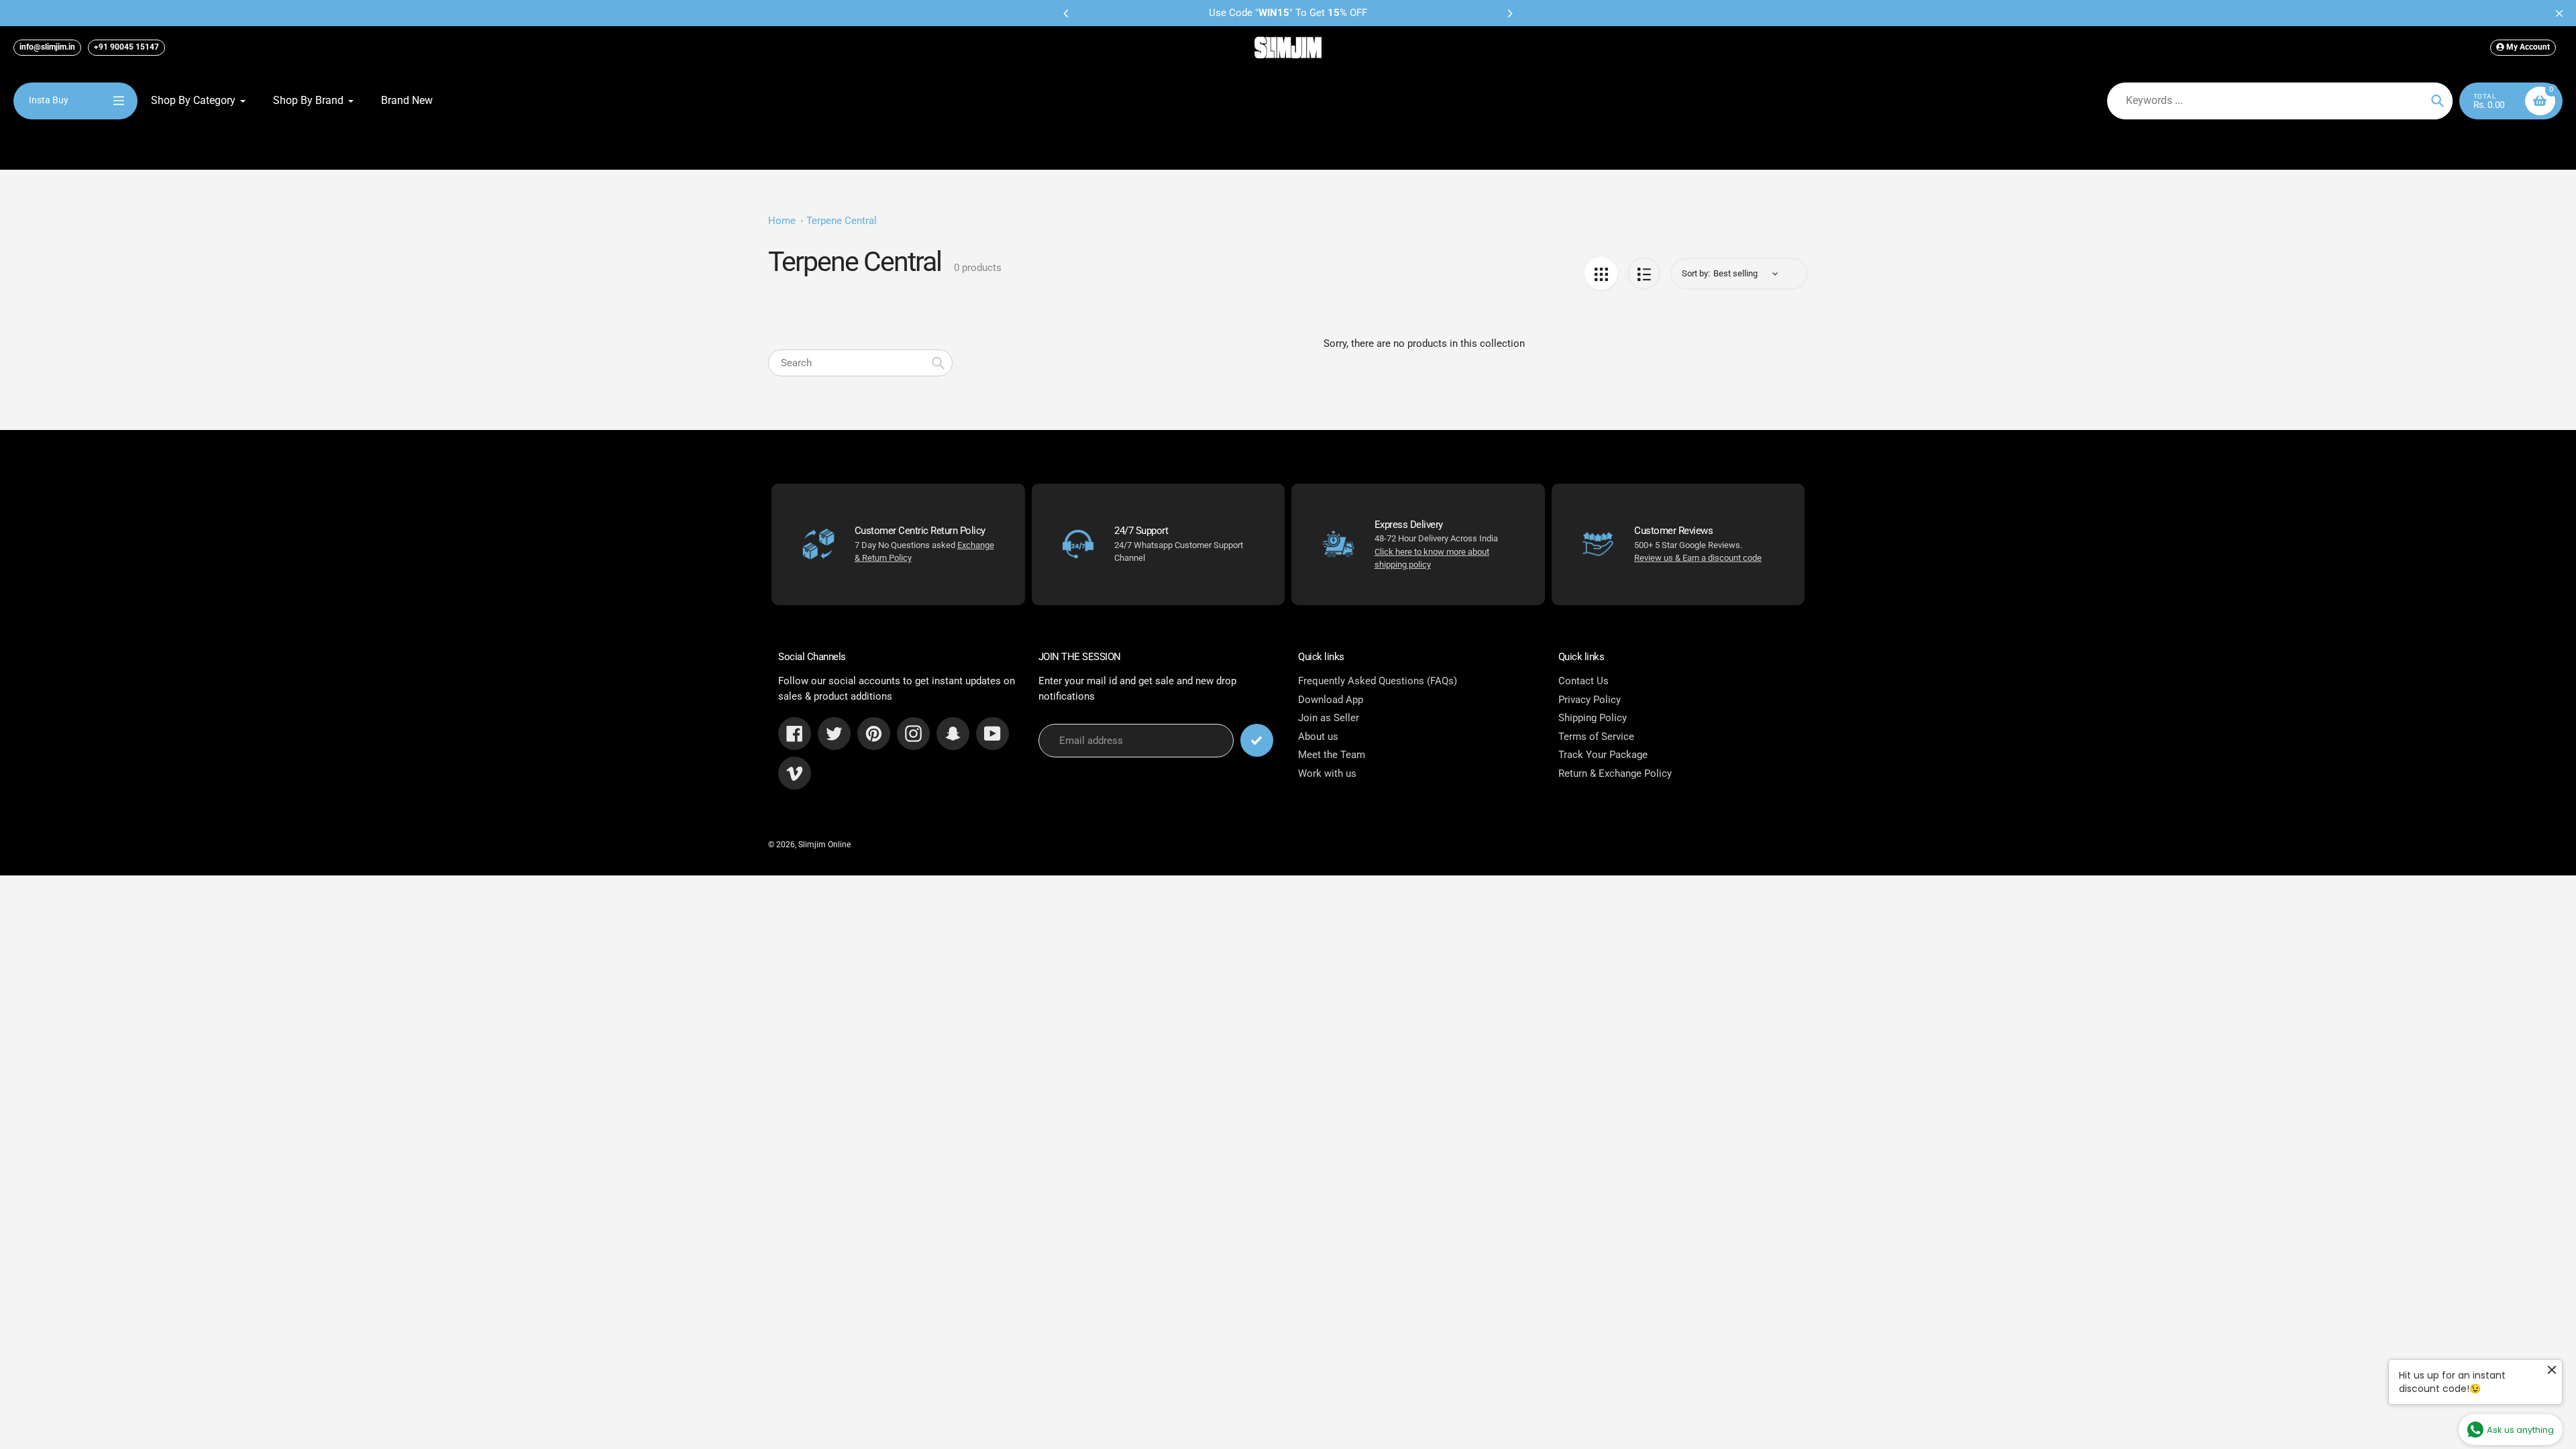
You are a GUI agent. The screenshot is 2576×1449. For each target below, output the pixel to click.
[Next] (1509, 13)
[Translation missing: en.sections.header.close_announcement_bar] (2559, 13)
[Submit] (1257, 740)
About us (1318, 737)
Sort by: (1696, 273)
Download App (1331, 700)
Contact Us (1584, 681)
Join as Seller (1329, 718)
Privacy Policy (1590, 700)
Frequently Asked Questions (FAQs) (1378, 681)
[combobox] (860, 363)
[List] (1644, 273)
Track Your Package (1603, 755)
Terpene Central (842, 221)
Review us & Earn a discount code (1698, 558)
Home (782, 221)
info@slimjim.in (47, 47)
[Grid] (1601, 273)
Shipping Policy (1593, 718)
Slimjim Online (824, 845)
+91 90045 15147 (126, 47)
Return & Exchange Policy (1615, 773)
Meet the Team (1332, 755)
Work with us (1327, 773)
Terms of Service (1596, 737)
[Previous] (1067, 13)
